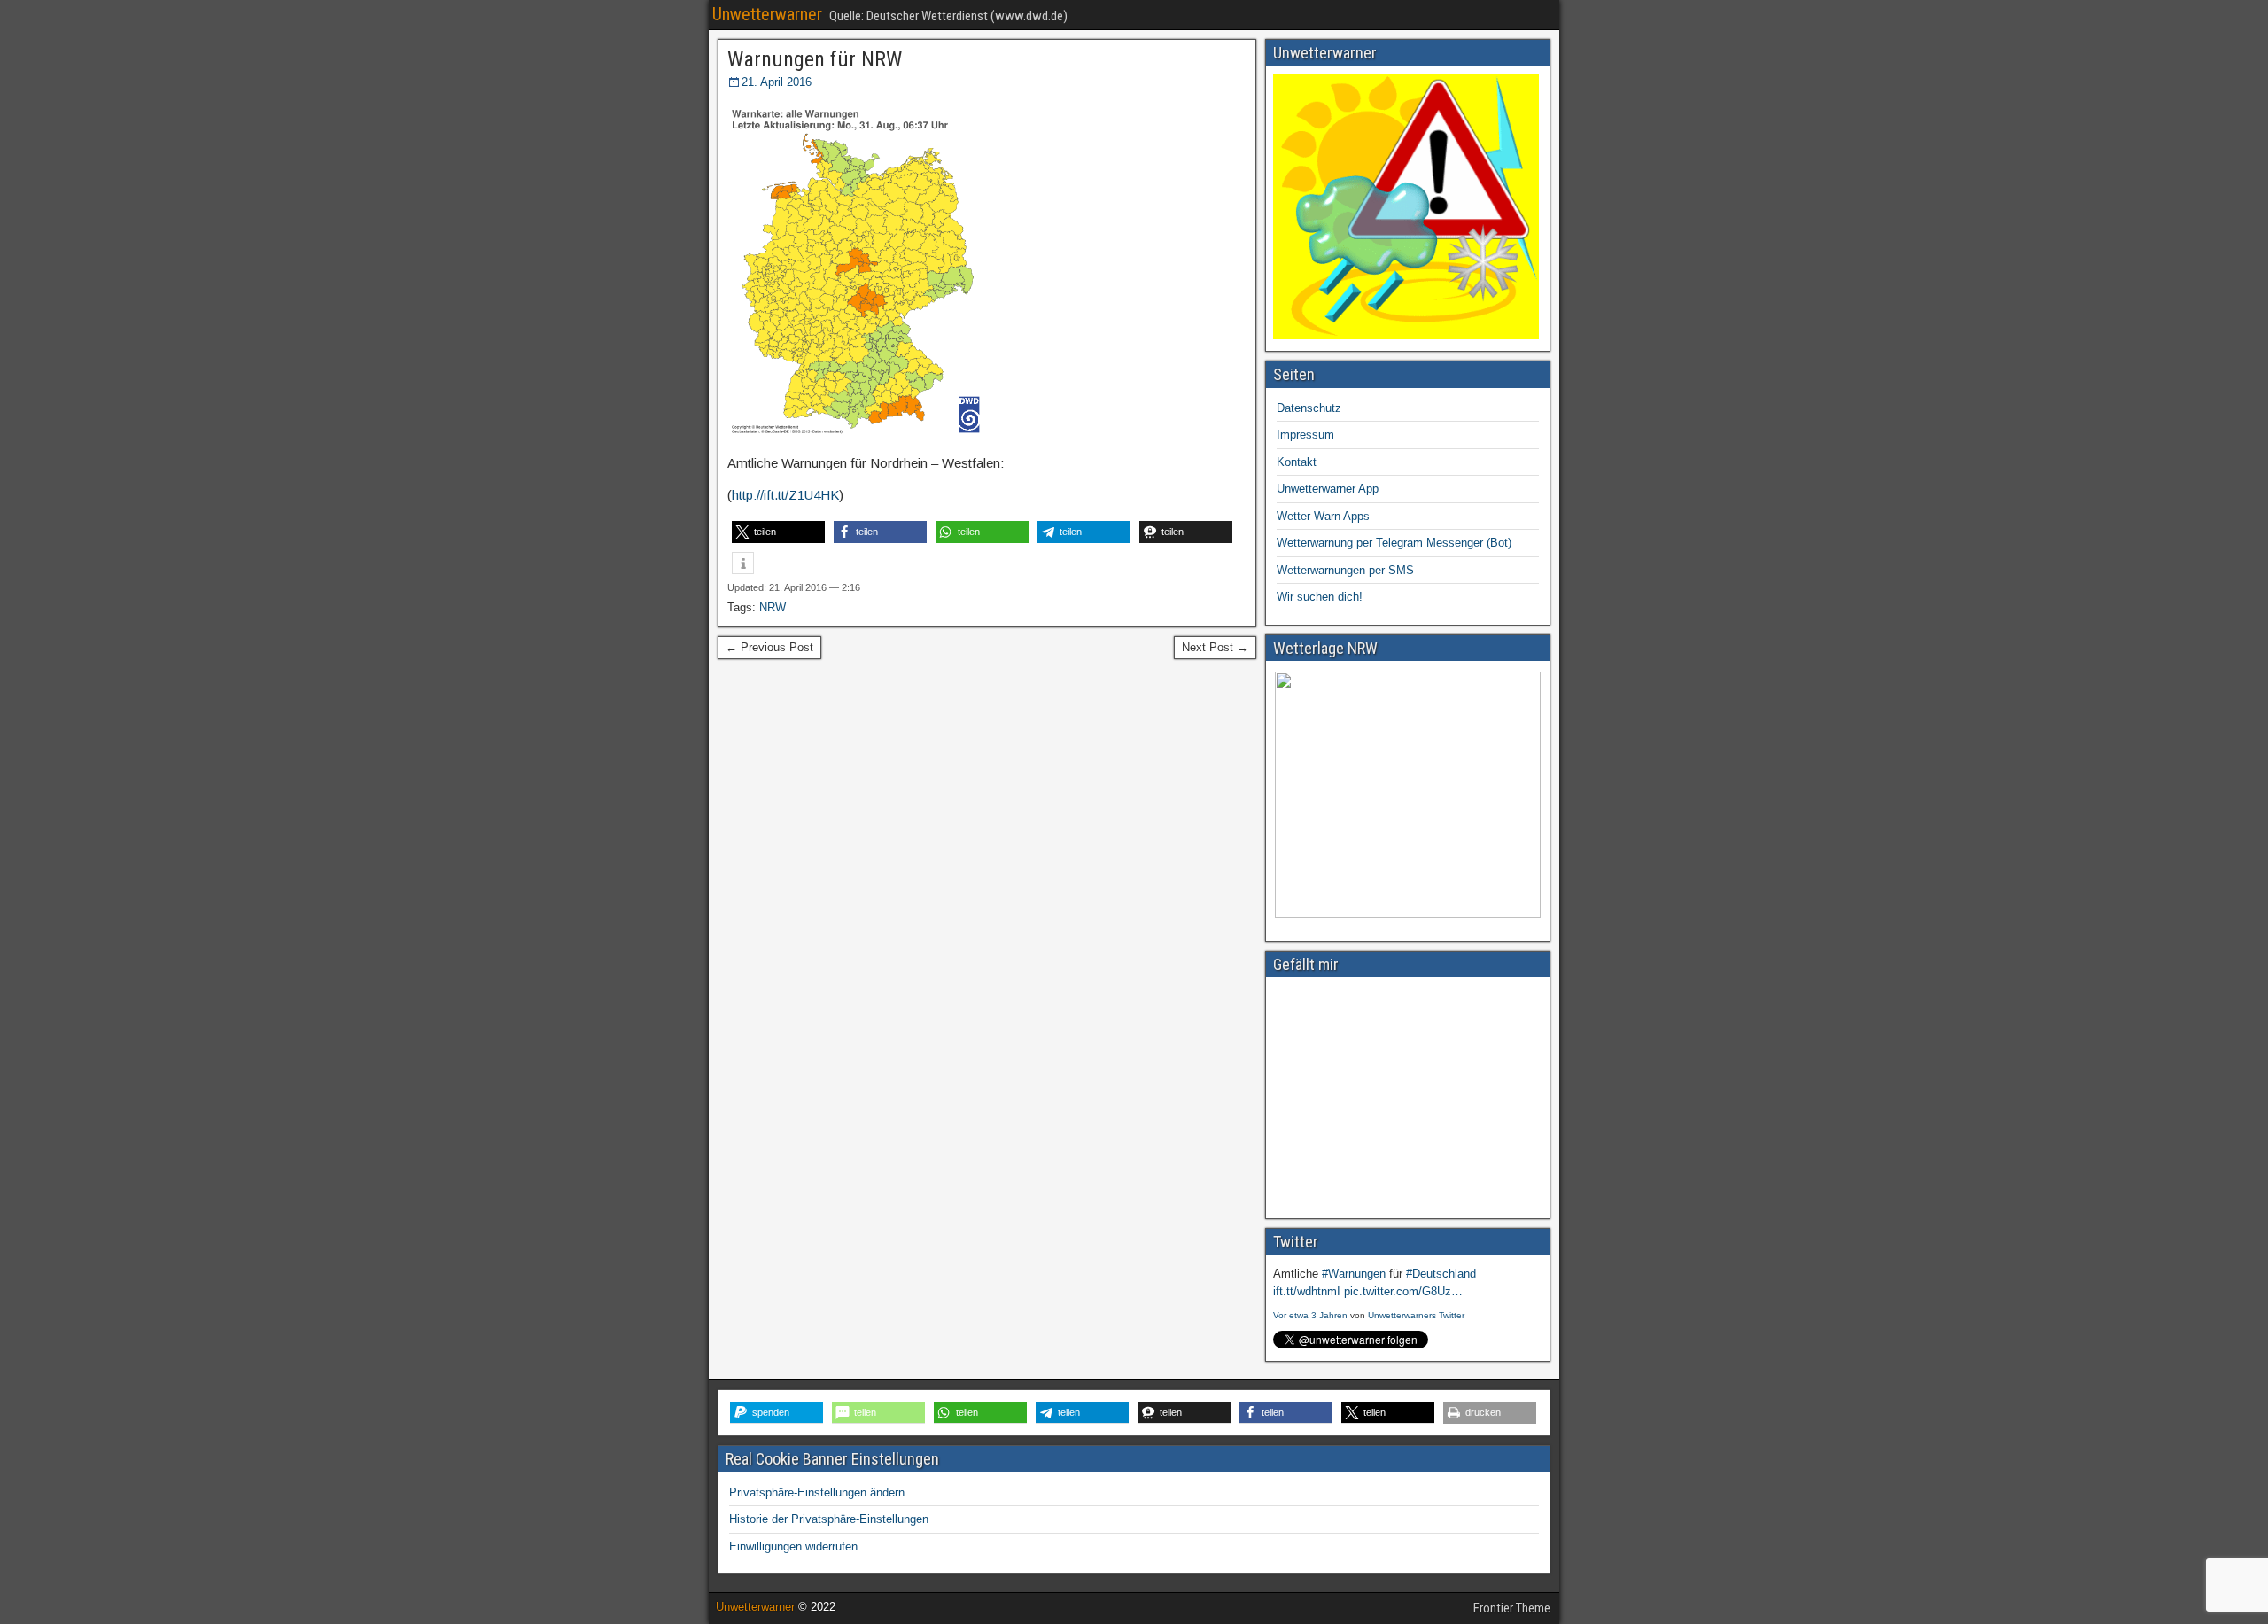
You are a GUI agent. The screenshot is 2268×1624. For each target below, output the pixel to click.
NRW (773, 607)
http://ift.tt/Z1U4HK (785, 495)
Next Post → (1215, 647)
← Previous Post (769, 647)
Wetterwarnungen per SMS (1345, 570)
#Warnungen (1354, 1274)
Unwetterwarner (767, 14)
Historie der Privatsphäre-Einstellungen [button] (829, 1519)
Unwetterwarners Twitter (1416, 1315)
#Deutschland (1441, 1274)
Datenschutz (1309, 408)
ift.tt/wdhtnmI (1307, 1291)
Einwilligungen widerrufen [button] (793, 1546)
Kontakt (1297, 462)
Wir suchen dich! (1320, 597)
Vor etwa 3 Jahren (1310, 1315)
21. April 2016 (777, 82)
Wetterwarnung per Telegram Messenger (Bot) (1394, 543)
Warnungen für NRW (815, 59)
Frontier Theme (1512, 1608)
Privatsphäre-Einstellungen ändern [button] (817, 1492)
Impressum (1305, 435)
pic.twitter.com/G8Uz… (1403, 1291)
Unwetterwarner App (1328, 489)
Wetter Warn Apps (1323, 516)
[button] (778, 532)
